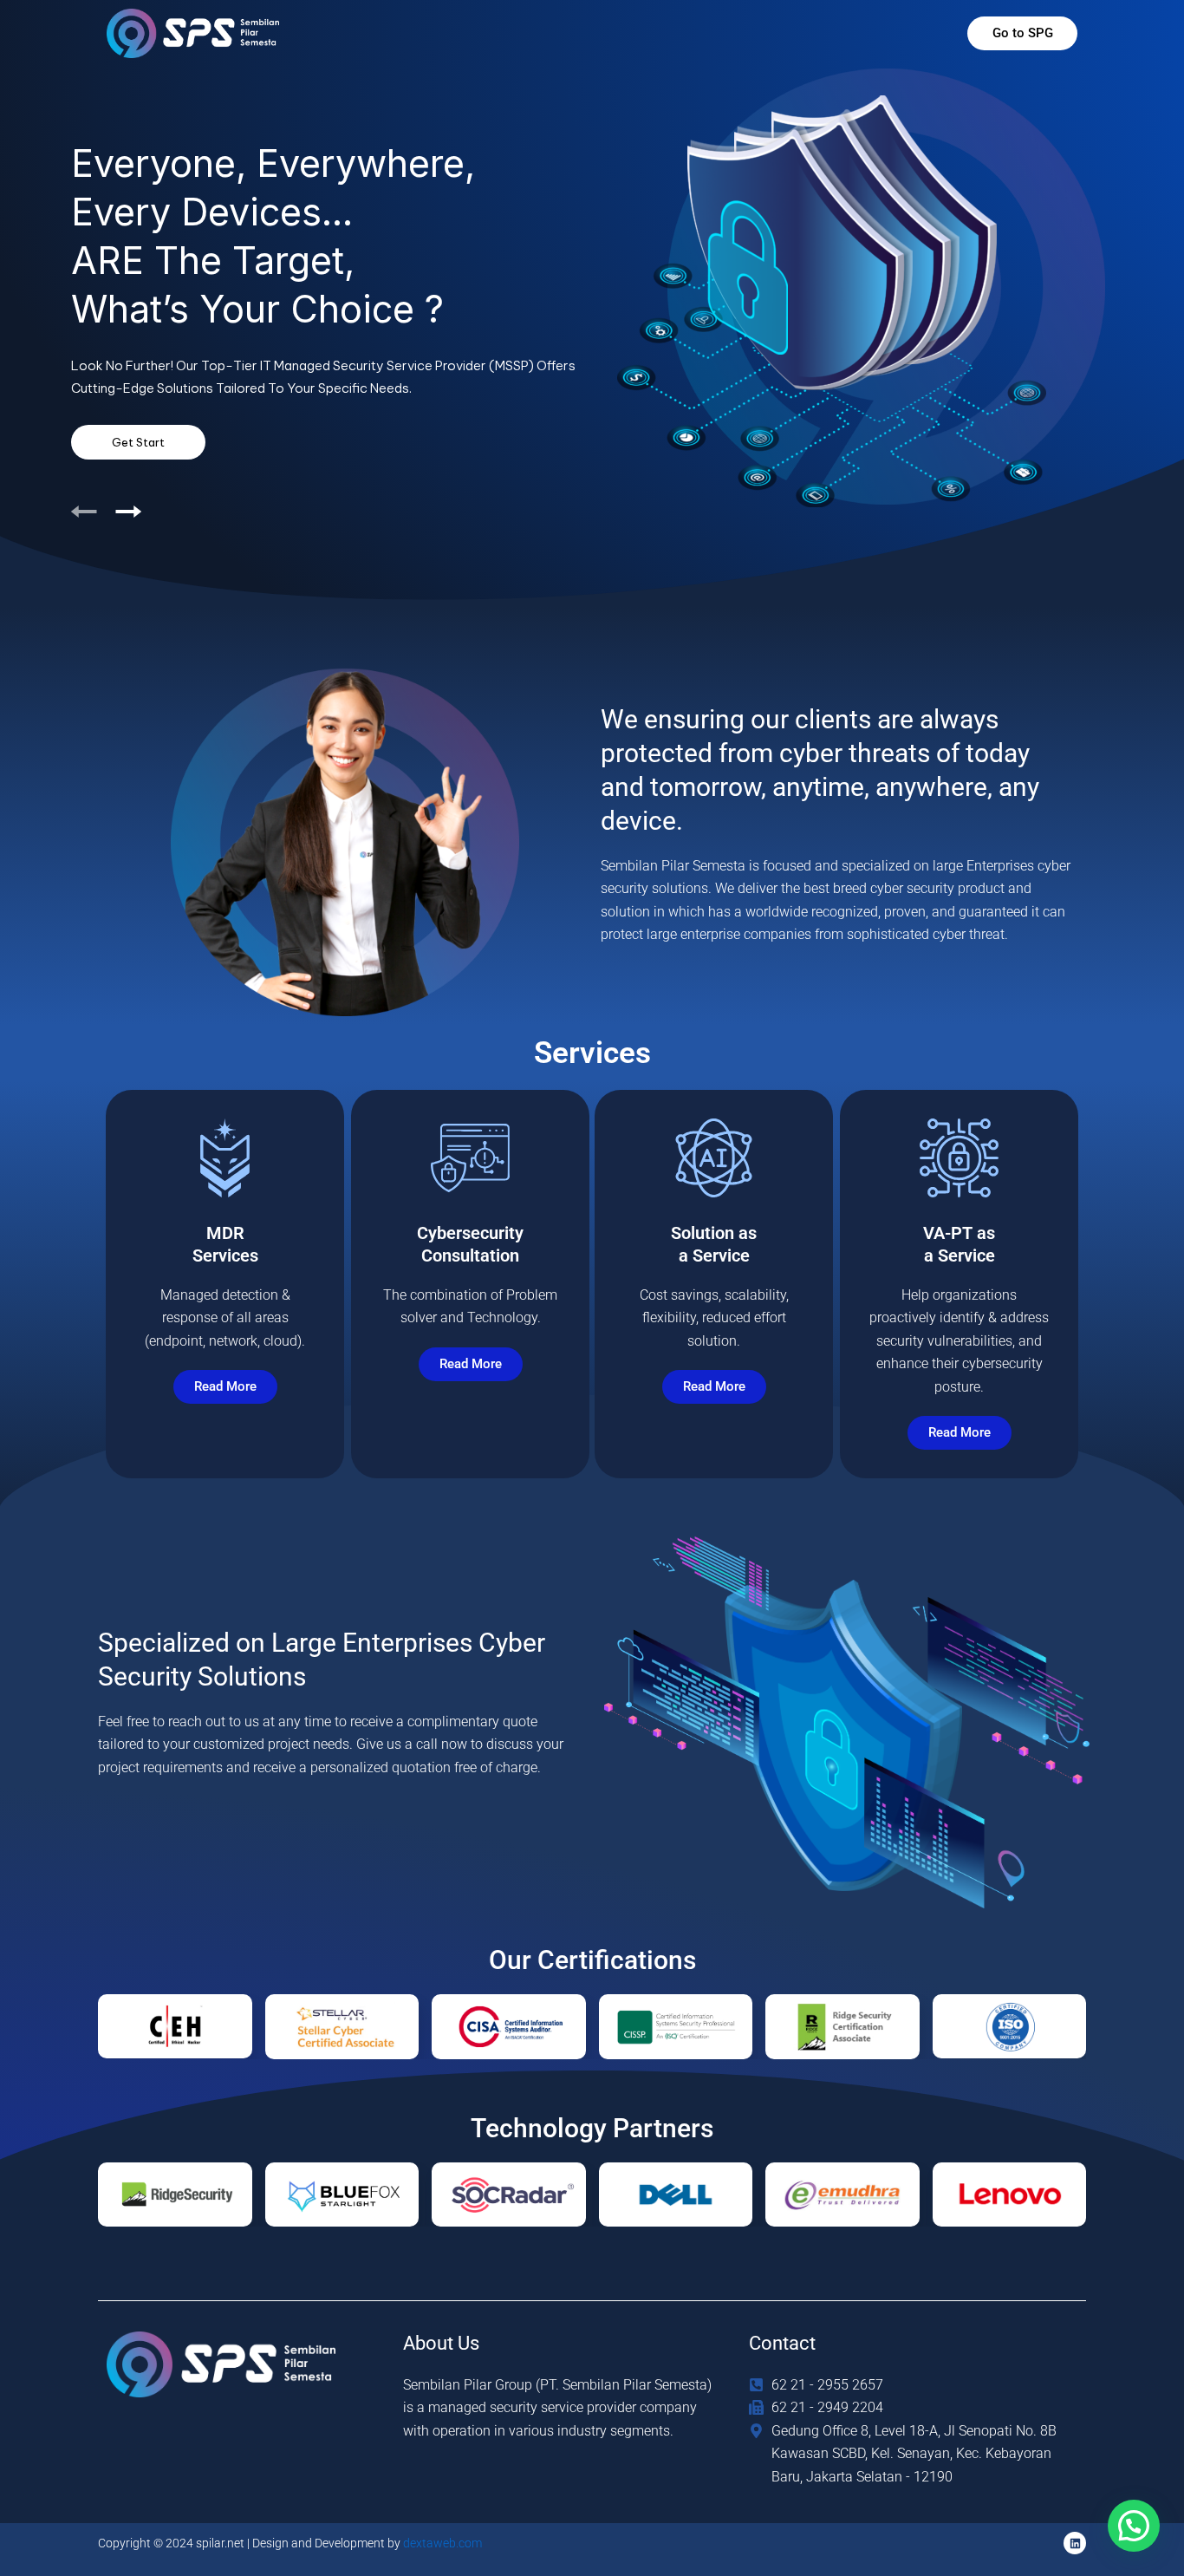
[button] (1134, 2526)
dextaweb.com (442, 2543)
